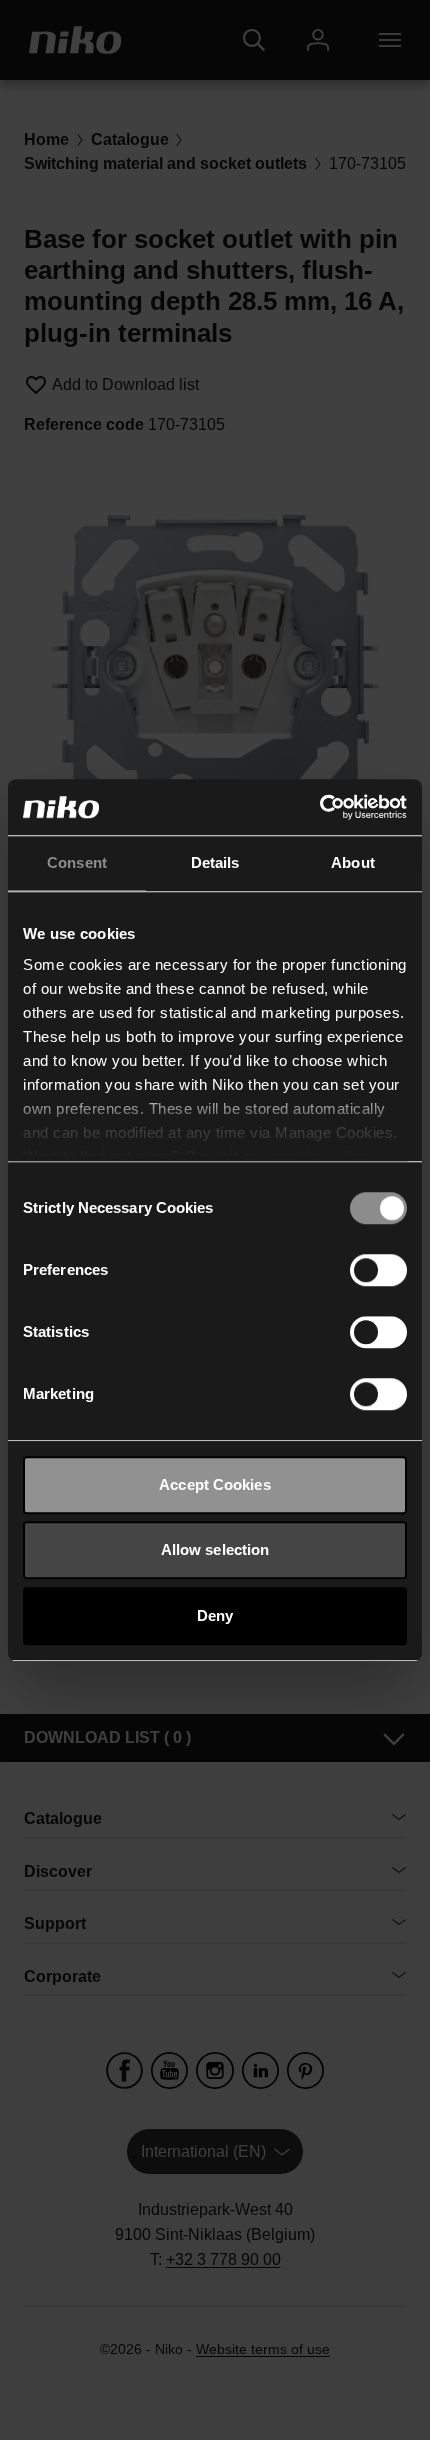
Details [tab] (215, 862)
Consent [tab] (77, 862)
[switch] (378, 1270)
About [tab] (353, 862)
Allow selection (215, 1549)
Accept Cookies (214, 1484)
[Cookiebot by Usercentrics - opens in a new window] (319, 807)
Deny (215, 1615)
